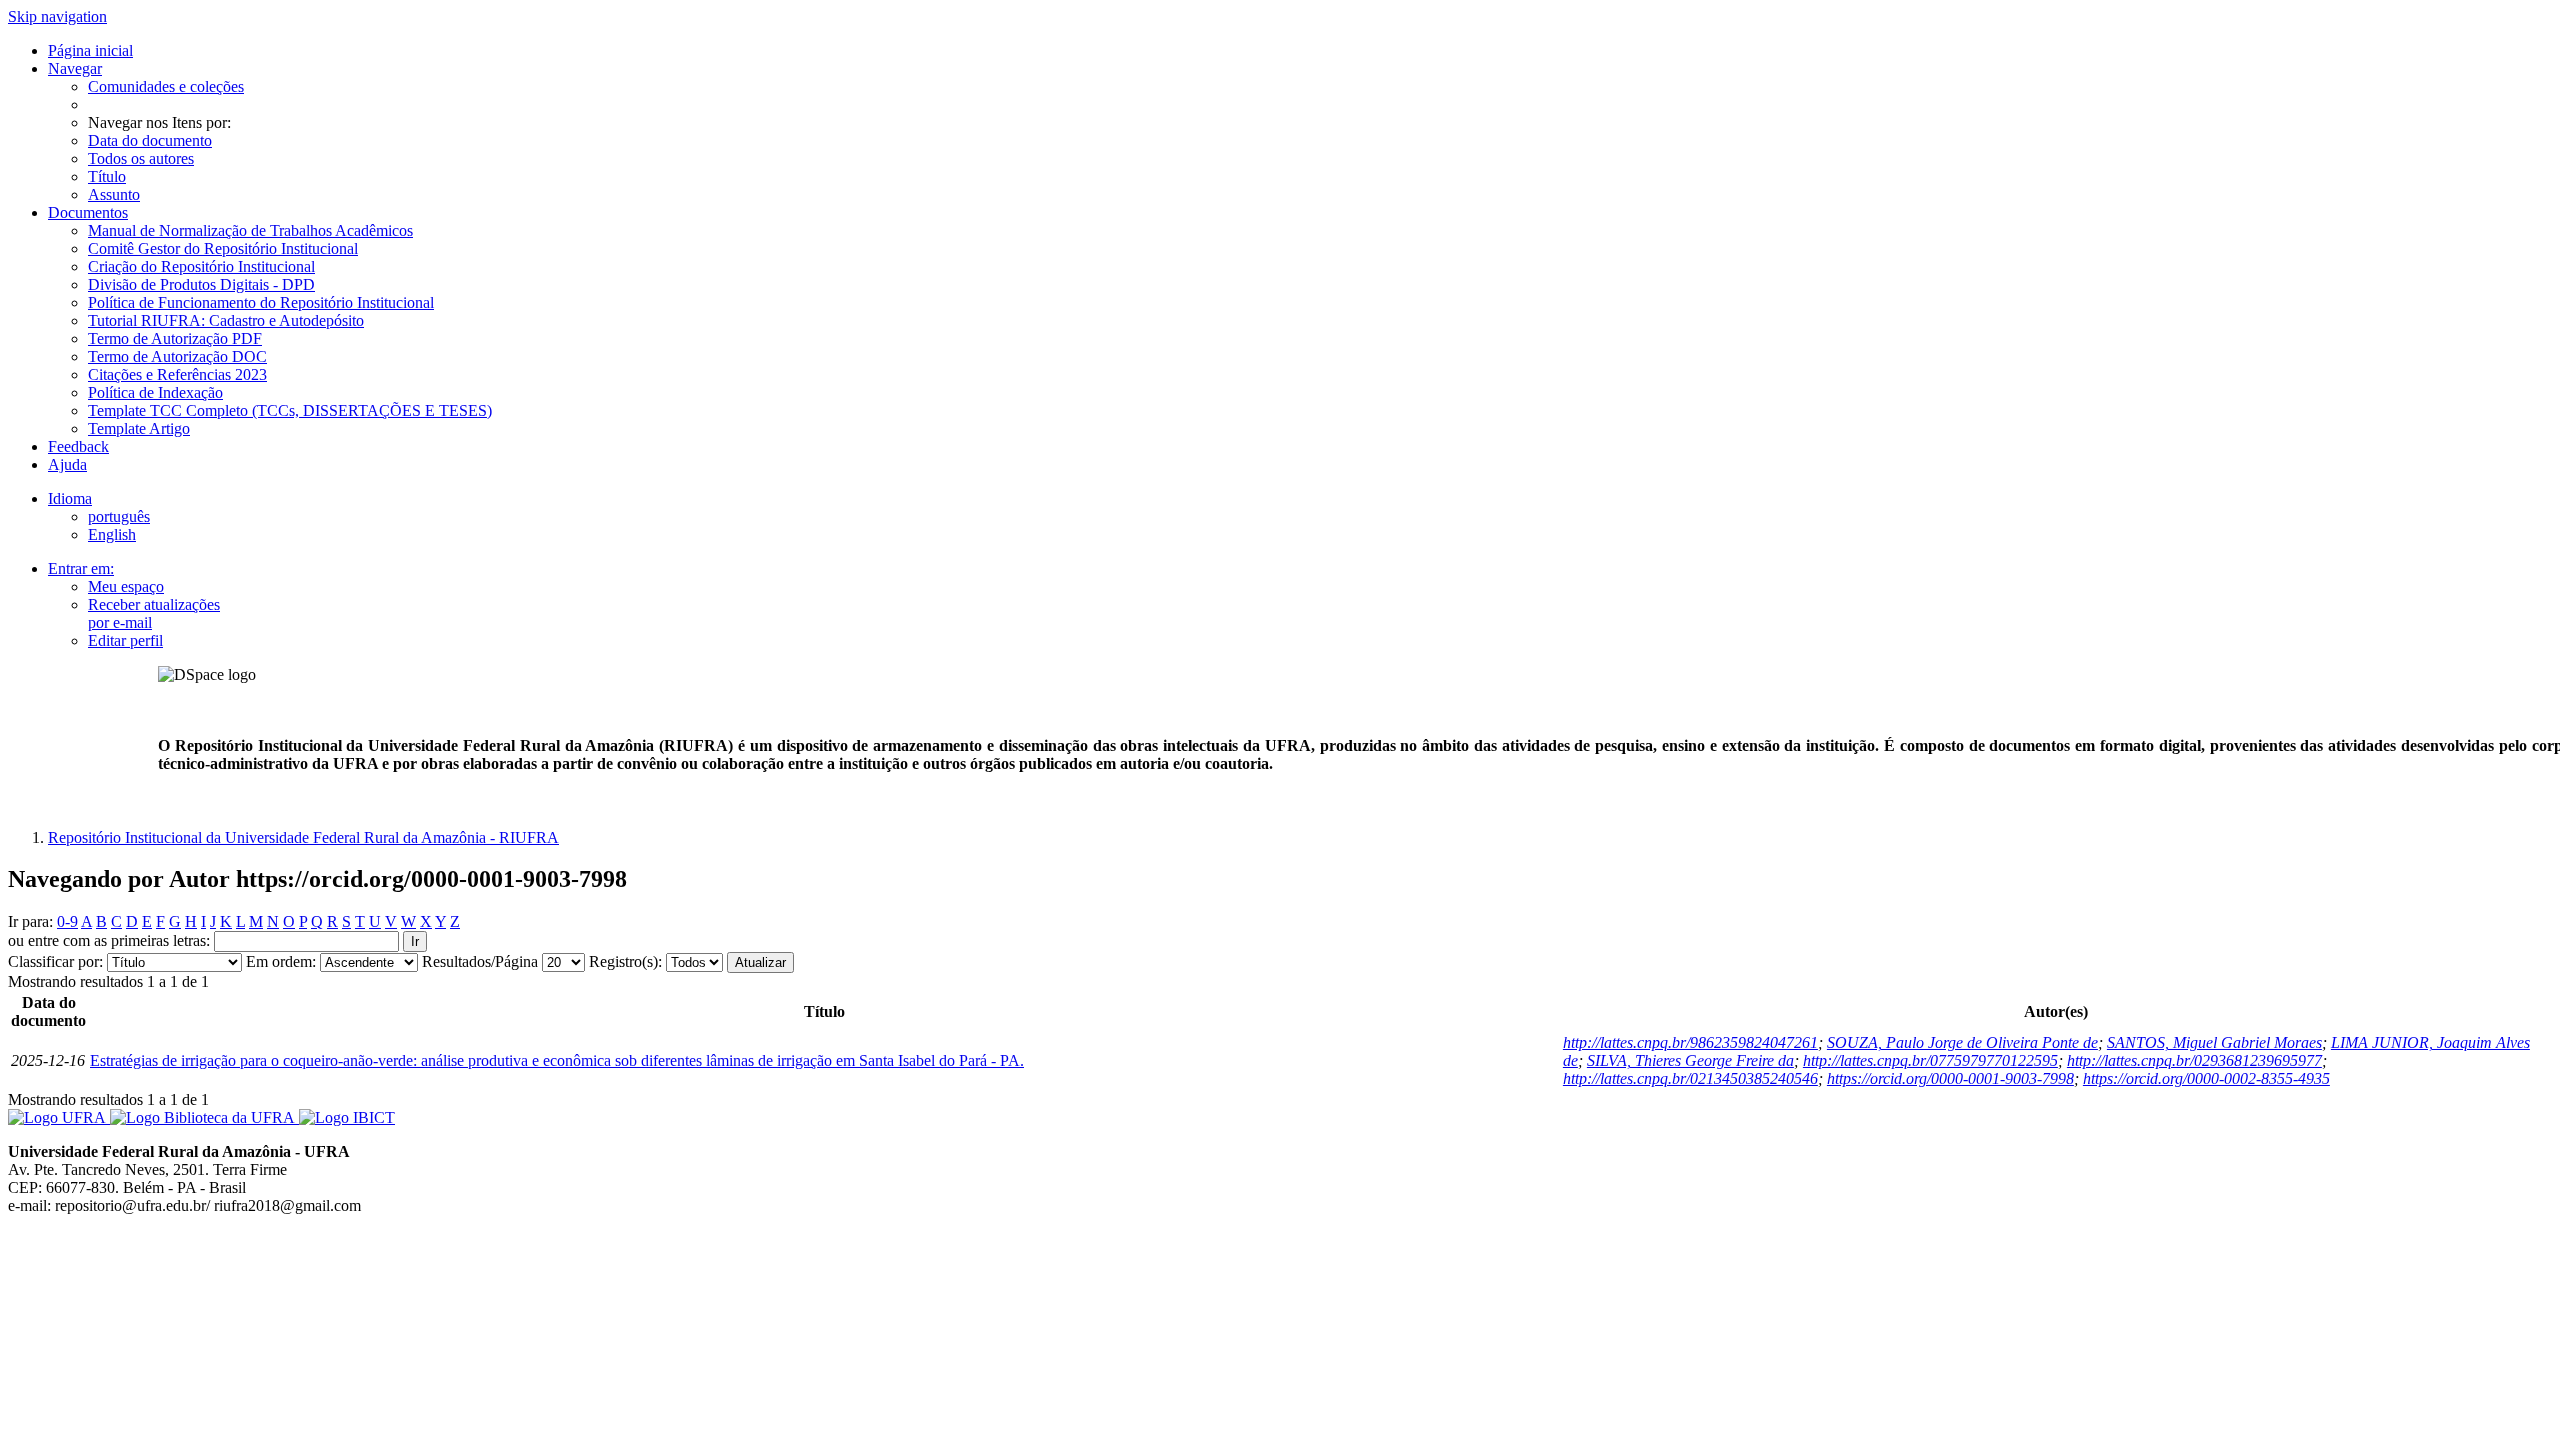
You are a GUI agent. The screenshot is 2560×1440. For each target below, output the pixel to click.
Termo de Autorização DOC (177, 356)
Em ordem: (281, 961)
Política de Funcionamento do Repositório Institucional (261, 302)
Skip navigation (57, 16)
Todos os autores (141, 158)
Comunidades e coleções (166, 86)
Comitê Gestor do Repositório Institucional (223, 248)
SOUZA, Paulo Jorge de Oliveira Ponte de (1962, 1042)
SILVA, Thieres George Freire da (1690, 1060)
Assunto (114, 194)
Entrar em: (81, 568)
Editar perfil (125, 640)
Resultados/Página (480, 961)
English (112, 534)
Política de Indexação (155, 392)
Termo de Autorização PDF (175, 338)
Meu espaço (126, 586)
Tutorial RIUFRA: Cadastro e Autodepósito (226, 320)
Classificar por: (55, 961)
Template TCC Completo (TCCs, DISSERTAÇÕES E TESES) (290, 410)
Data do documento (150, 140)
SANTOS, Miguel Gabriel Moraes (2214, 1042)
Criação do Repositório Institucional (201, 266)
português (119, 516)
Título (107, 176)
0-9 (67, 921)
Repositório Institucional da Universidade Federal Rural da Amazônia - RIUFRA (303, 837)
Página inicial (90, 50)
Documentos (88, 212)
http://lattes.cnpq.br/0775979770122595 (1930, 1060)
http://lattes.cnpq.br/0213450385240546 (1690, 1078)
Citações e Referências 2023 (177, 374)
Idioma (70, 498)
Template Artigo (139, 428)
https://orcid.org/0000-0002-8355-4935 (2206, 1078)
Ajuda (67, 464)
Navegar (75, 68)
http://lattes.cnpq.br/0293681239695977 (2194, 1060)
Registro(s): (625, 961)
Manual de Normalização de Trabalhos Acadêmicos (250, 230)
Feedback (78, 446)
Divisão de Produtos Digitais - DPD (201, 284)
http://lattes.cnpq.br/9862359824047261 (1690, 1042)
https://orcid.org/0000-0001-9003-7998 (1950, 1078)
